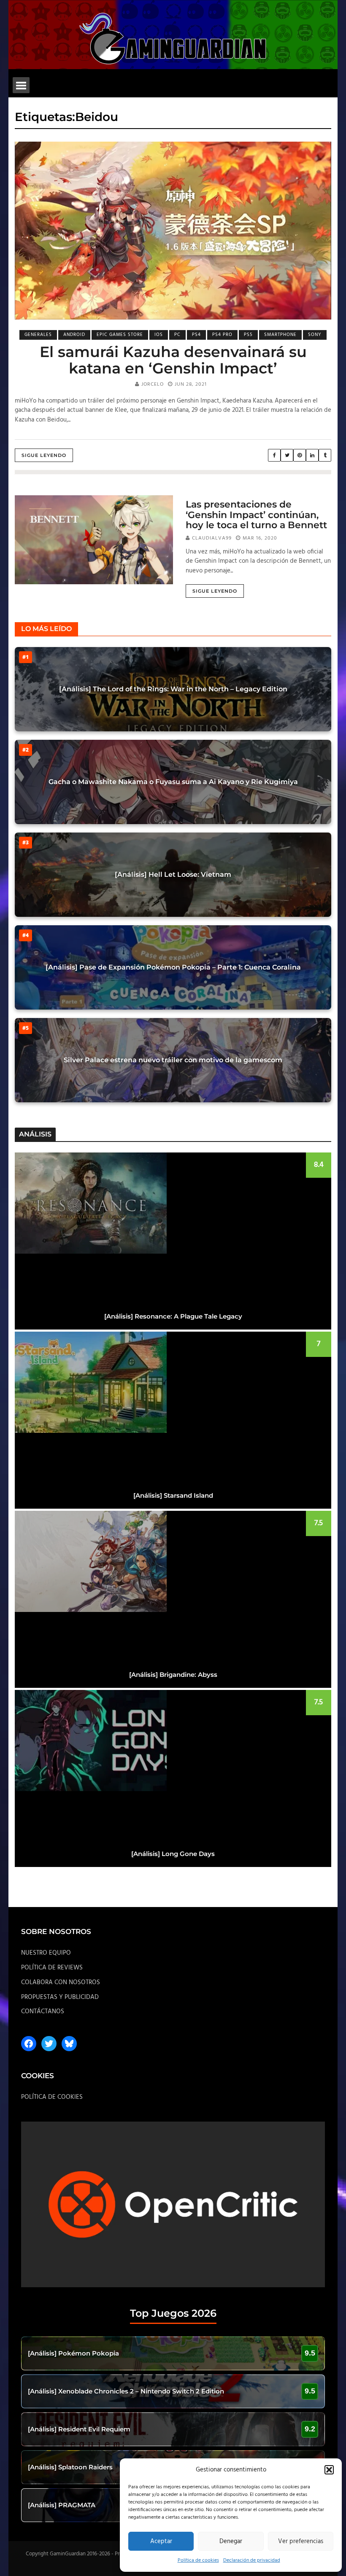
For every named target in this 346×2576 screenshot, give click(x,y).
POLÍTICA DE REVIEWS (52, 1968)
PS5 (248, 335)
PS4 (196, 335)
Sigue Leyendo (44, 455)
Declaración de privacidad (252, 2560)
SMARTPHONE (280, 335)
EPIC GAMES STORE (120, 335)
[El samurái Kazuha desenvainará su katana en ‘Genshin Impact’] (173, 231)
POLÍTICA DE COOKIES (52, 2097)
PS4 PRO (222, 335)
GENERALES (38, 335)
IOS (159, 335)
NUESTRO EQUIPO (46, 1953)
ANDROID (74, 335)
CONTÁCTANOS (43, 2012)
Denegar (231, 2541)
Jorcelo (153, 384)
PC (177, 335)
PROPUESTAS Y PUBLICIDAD (60, 1997)
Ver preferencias (301, 2541)
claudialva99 (212, 538)
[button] (329, 2470)
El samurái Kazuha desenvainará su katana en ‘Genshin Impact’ (173, 360)
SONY (315, 335)
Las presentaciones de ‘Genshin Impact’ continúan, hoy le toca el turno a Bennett (256, 514)
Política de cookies (198, 2560)
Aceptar (161, 2541)
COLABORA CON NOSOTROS (61, 1982)
